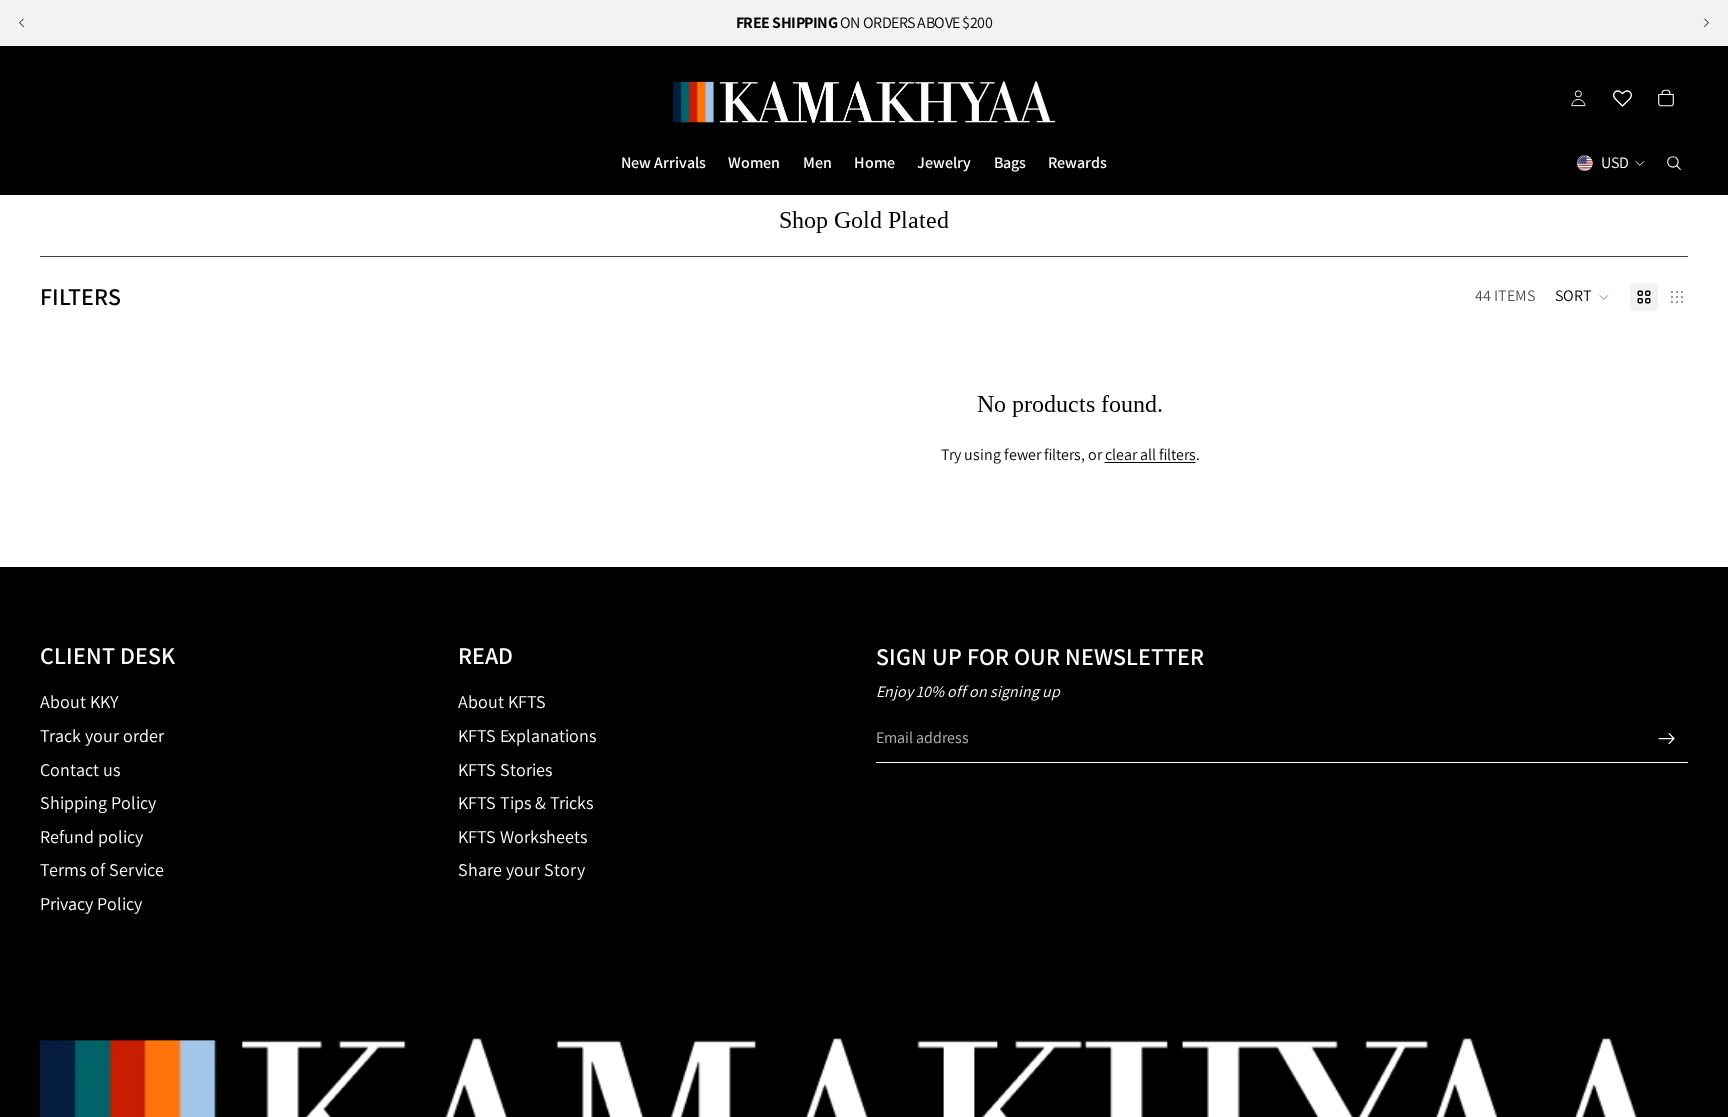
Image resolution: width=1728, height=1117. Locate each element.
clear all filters (1150, 454)
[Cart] (1666, 98)
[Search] (1674, 163)
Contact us (80, 769)
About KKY (79, 701)
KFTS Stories (505, 769)
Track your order (102, 735)
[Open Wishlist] (1622, 98)
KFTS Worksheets (522, 836)
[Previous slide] (22, 23)
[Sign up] (1667, 739)
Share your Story (521, 869)
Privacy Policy (91, 903)
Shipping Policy (98, 802)
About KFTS (502, 701)
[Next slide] (1706, 23)
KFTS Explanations (527, 735)
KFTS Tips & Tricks (525, 802)
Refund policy (91, 836)
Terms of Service (102, 869)
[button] (1582, 297)
